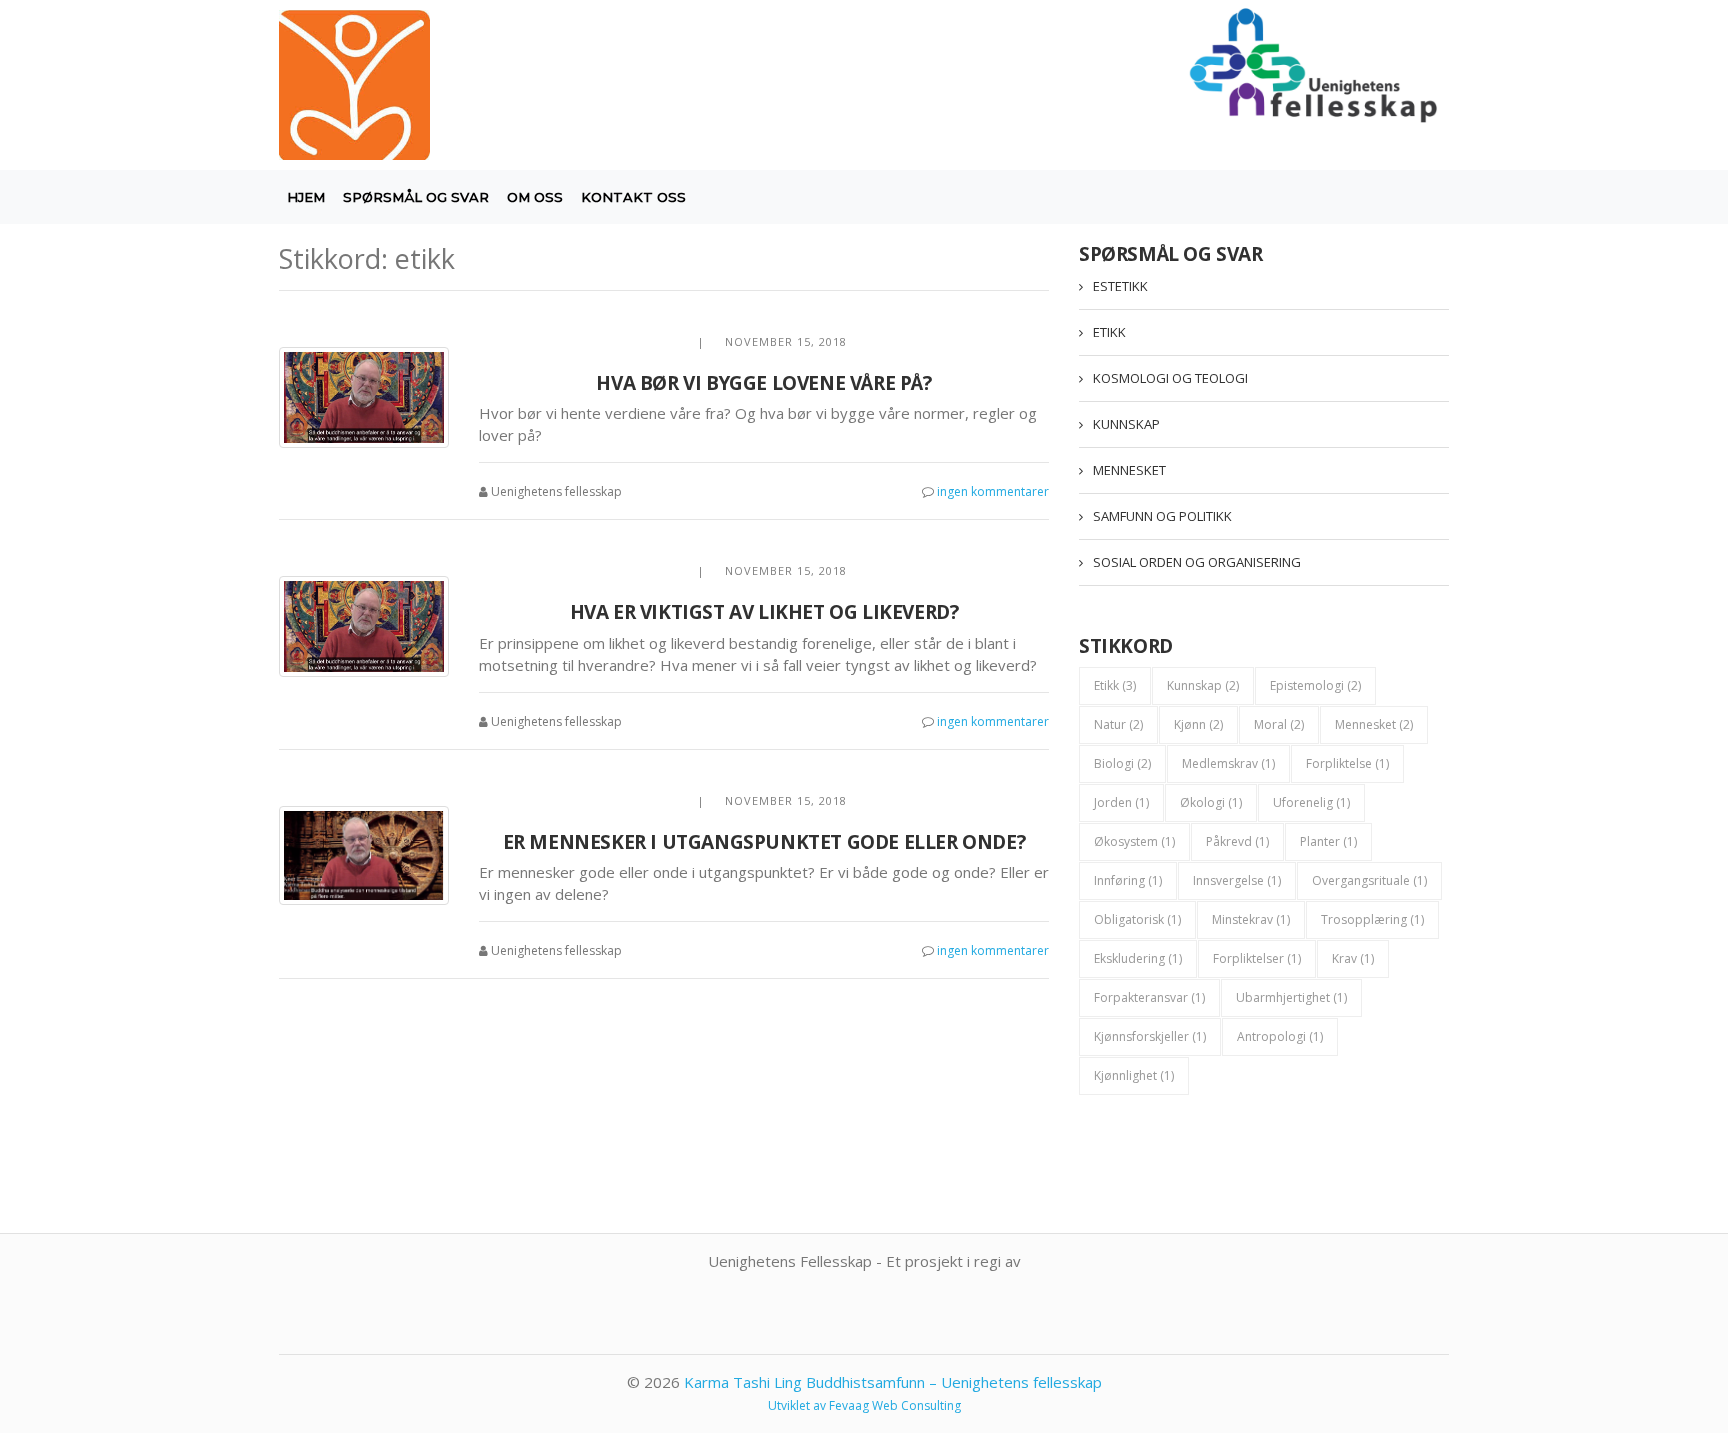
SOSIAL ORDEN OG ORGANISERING (1197, 562)
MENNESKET (1129, 470)
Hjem (306, 197)
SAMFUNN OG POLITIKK (1162, 516)
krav (1353, 958)
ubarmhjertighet (1291, 997)
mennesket (1374, 724)
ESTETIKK (1120, 286)
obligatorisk (1137, 919)
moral (1279, 724)
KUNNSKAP (1126, 424)
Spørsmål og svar (416, 197)
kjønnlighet (1134, 1075)
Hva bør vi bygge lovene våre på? (763, 383)
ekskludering (1138, 958)
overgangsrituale (1369, 880)
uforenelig (1311, 802)
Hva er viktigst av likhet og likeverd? (764, 612)
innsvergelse (1237, 880)
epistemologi (1315, 685)
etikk (1115, 685)
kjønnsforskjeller (1150, 1036)
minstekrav (1251, 919)
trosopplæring (1372, 919)
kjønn (1198, 724)
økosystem (1134, 841)
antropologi (1280, 1036)
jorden (1121, 802)
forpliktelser (1257, 958)
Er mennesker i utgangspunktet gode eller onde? (764, 842)
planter (1328, 841)
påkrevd (1237, 841)
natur (1118, 724)
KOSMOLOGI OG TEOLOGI (1170, 378)
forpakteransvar (1149, 997)
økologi (1211, 802)
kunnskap (1203, 685)
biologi (1122, 763)
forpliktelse (1347, 763)
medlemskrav (1228, 763)
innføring (1128, 880)
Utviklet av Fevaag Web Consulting (864, 1405)
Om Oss (535, 197)
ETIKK (1109, 332)
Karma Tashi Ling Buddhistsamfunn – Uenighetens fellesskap (893, 1382)
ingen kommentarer (993, 491)
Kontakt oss (633, 197)
